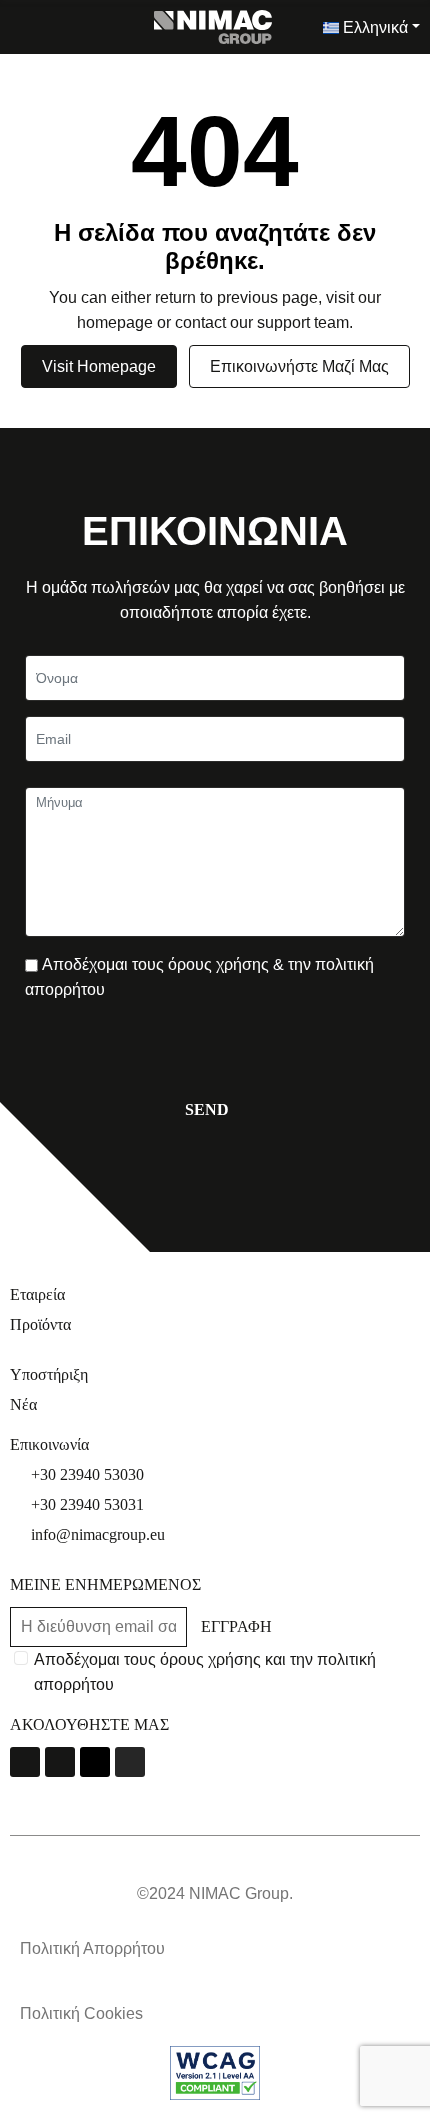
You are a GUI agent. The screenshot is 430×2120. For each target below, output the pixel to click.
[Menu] (19, 27)
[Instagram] (130, 1762)
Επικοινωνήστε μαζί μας (299, 366)
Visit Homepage (99, 366)
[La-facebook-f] (25, 1762)
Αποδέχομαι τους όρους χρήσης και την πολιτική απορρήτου (205, 1672)
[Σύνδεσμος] (212, 25)
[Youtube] (60, 1762)
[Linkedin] (95, 1762)
